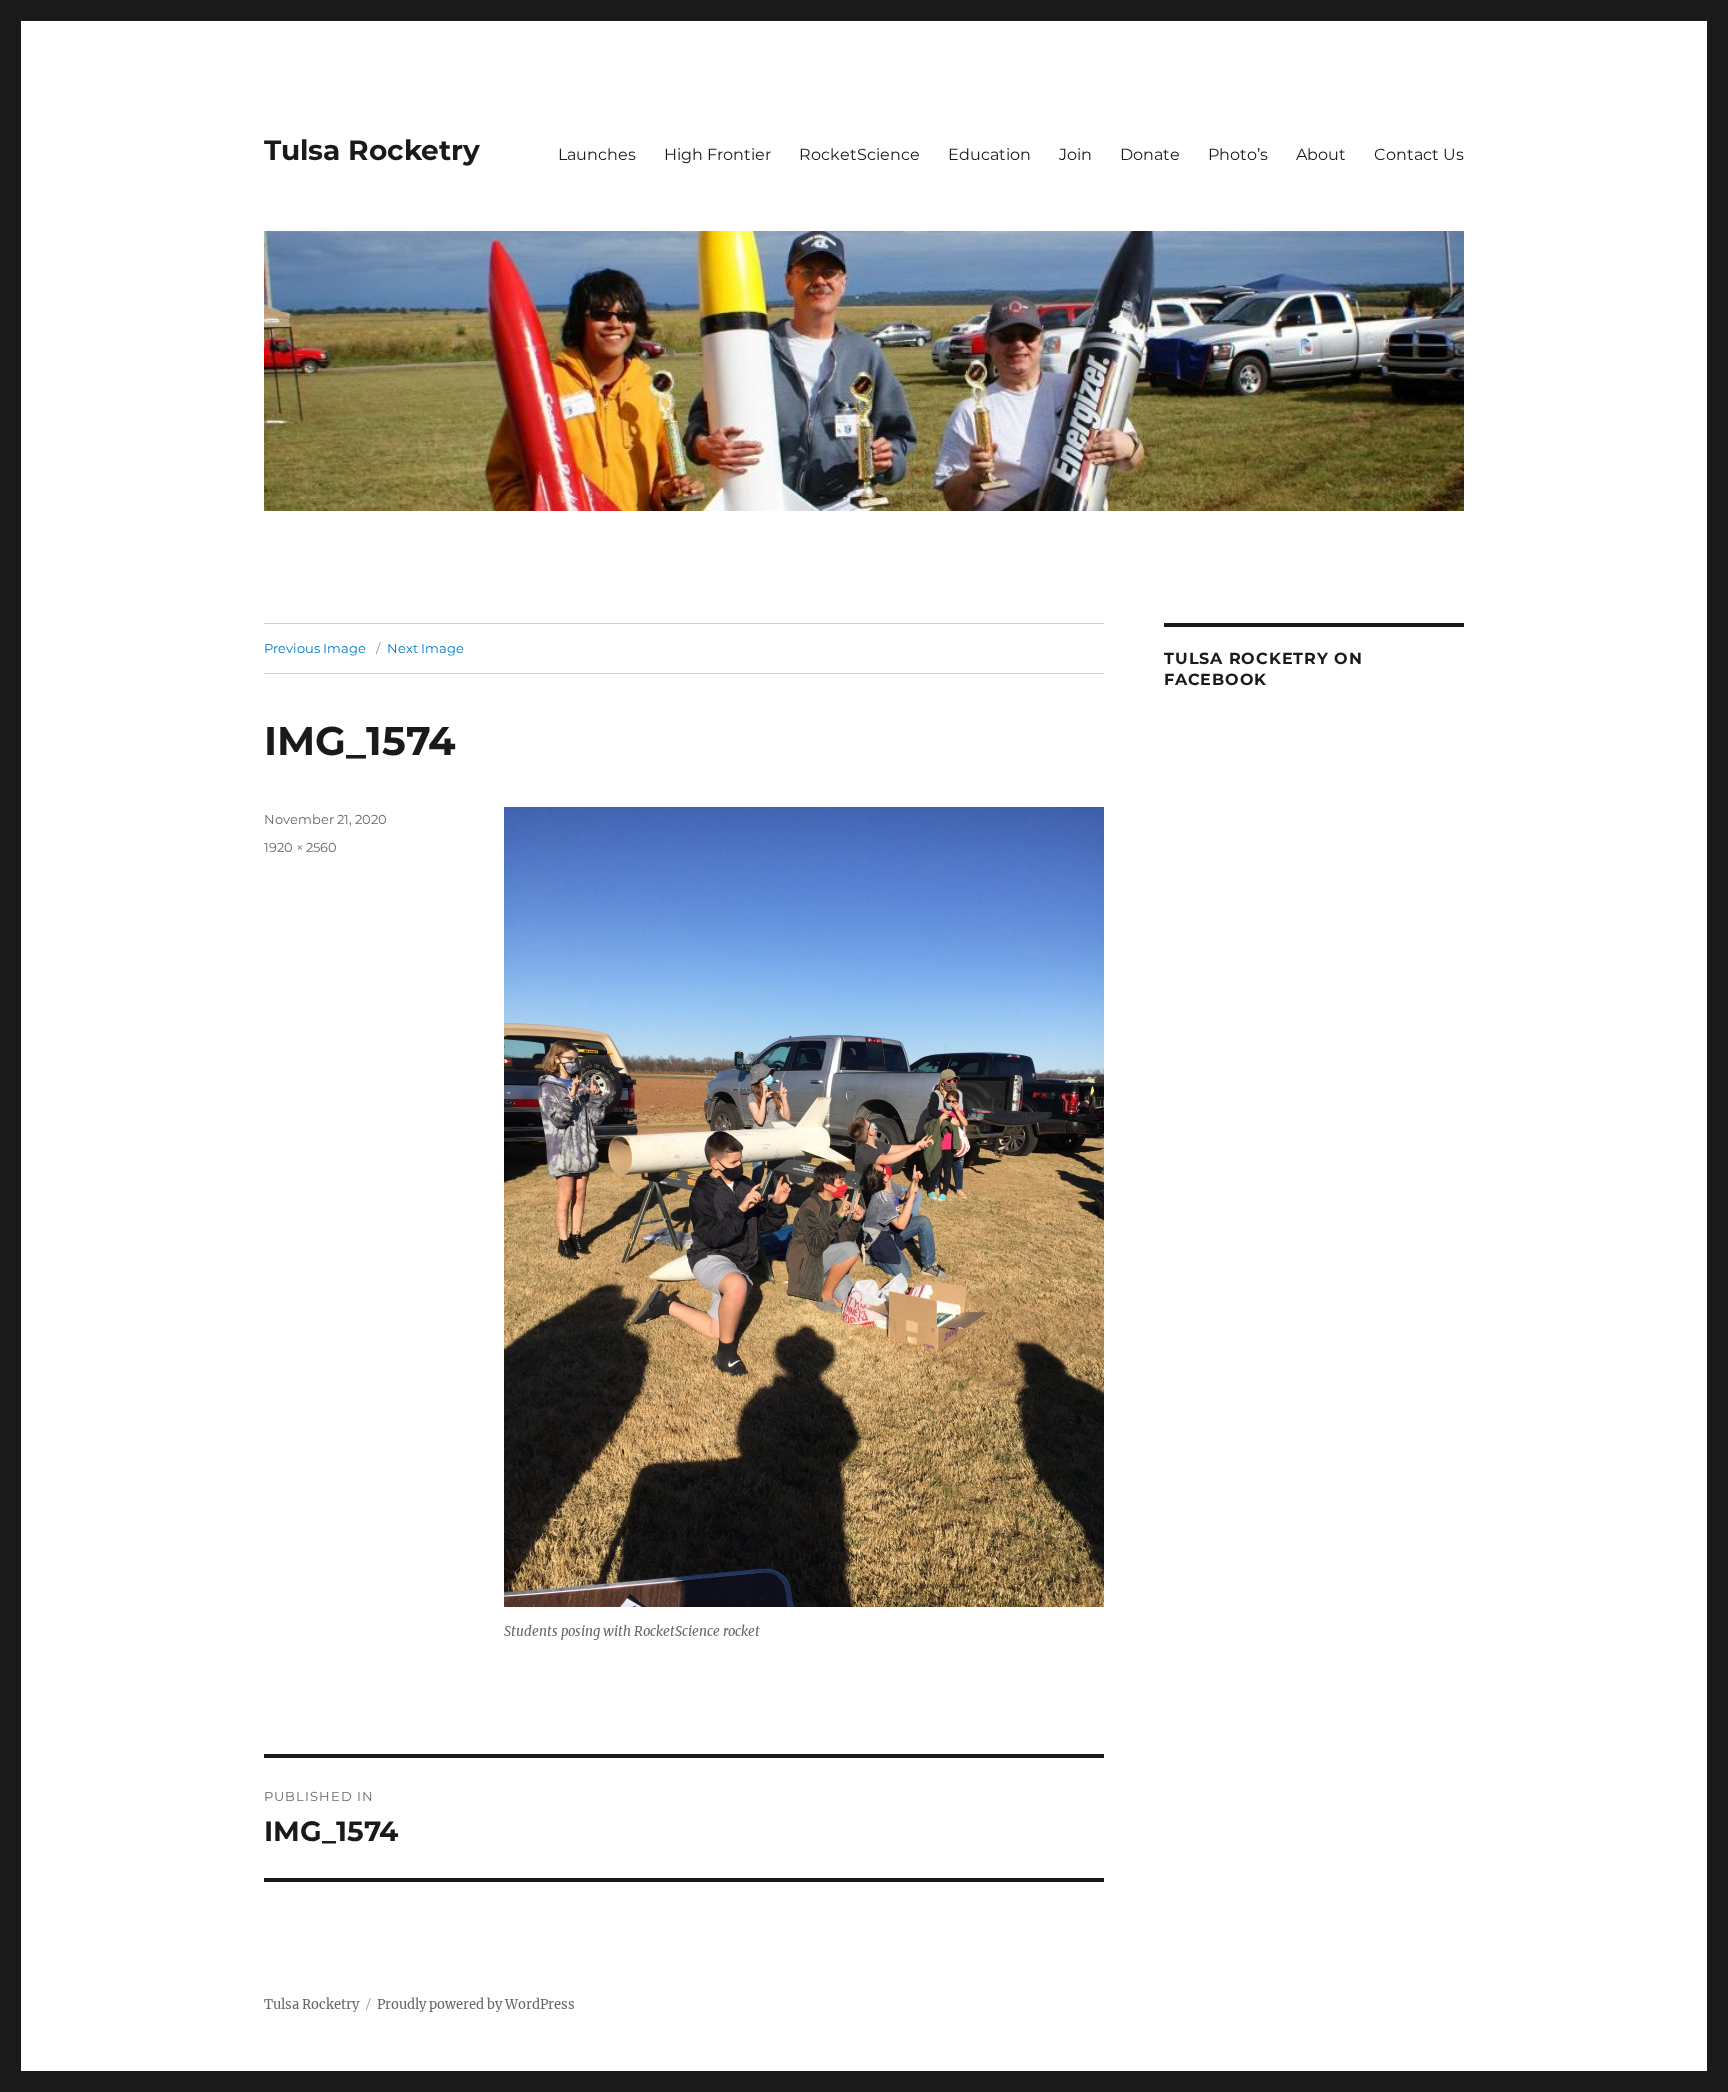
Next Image (425, 648)
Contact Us (1419, 154)
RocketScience (859, 154)
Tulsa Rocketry (372, 150)
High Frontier (717, 154)
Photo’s (1238, 154)
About (1321, 154)
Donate (1150, 154)
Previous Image (315, 648)
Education (989, 154)
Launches (597, 154)
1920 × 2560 (300, 847)
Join (1075, 154)
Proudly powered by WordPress (476, 2004)
